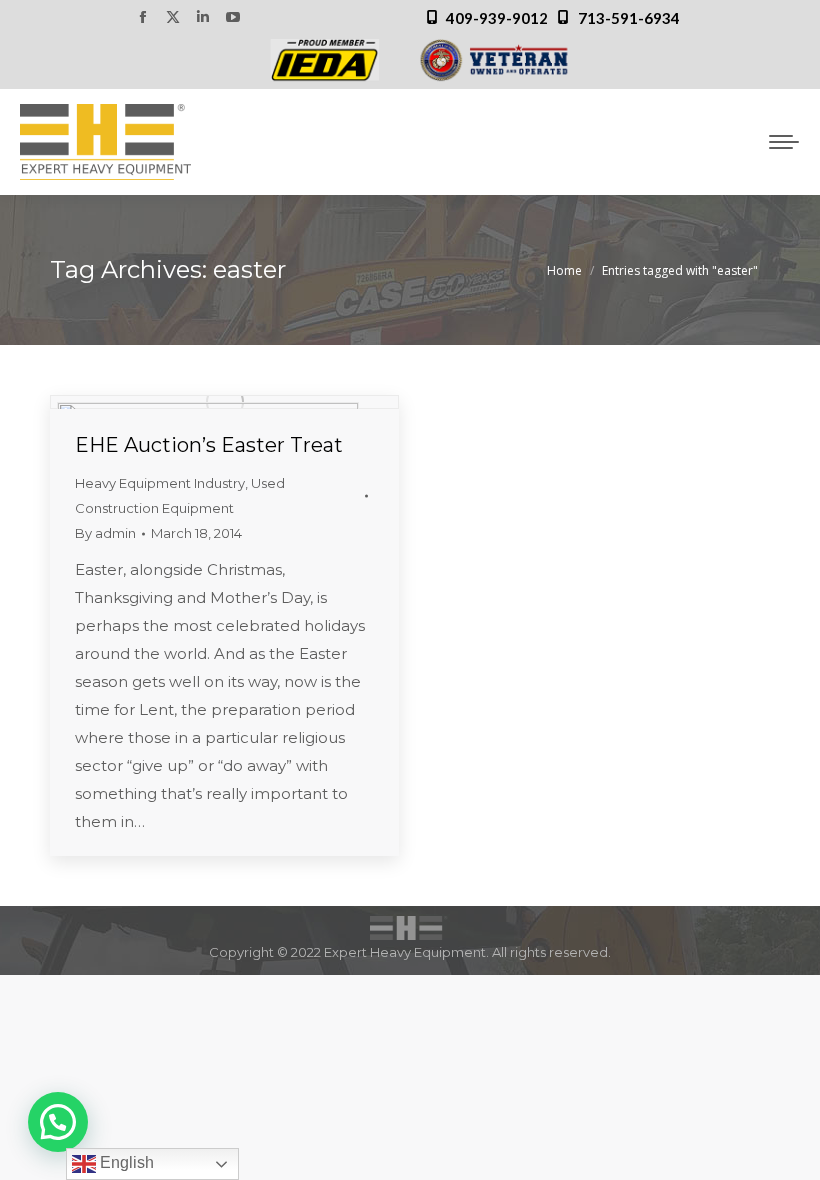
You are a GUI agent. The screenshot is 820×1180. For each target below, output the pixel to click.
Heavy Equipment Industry (160, 483)
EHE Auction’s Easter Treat (209, 445)
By (105, 533)
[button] (58, 1122)
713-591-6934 (629, 18)
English (125, 1162)
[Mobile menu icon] (784, 142)
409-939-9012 (497, 18)
